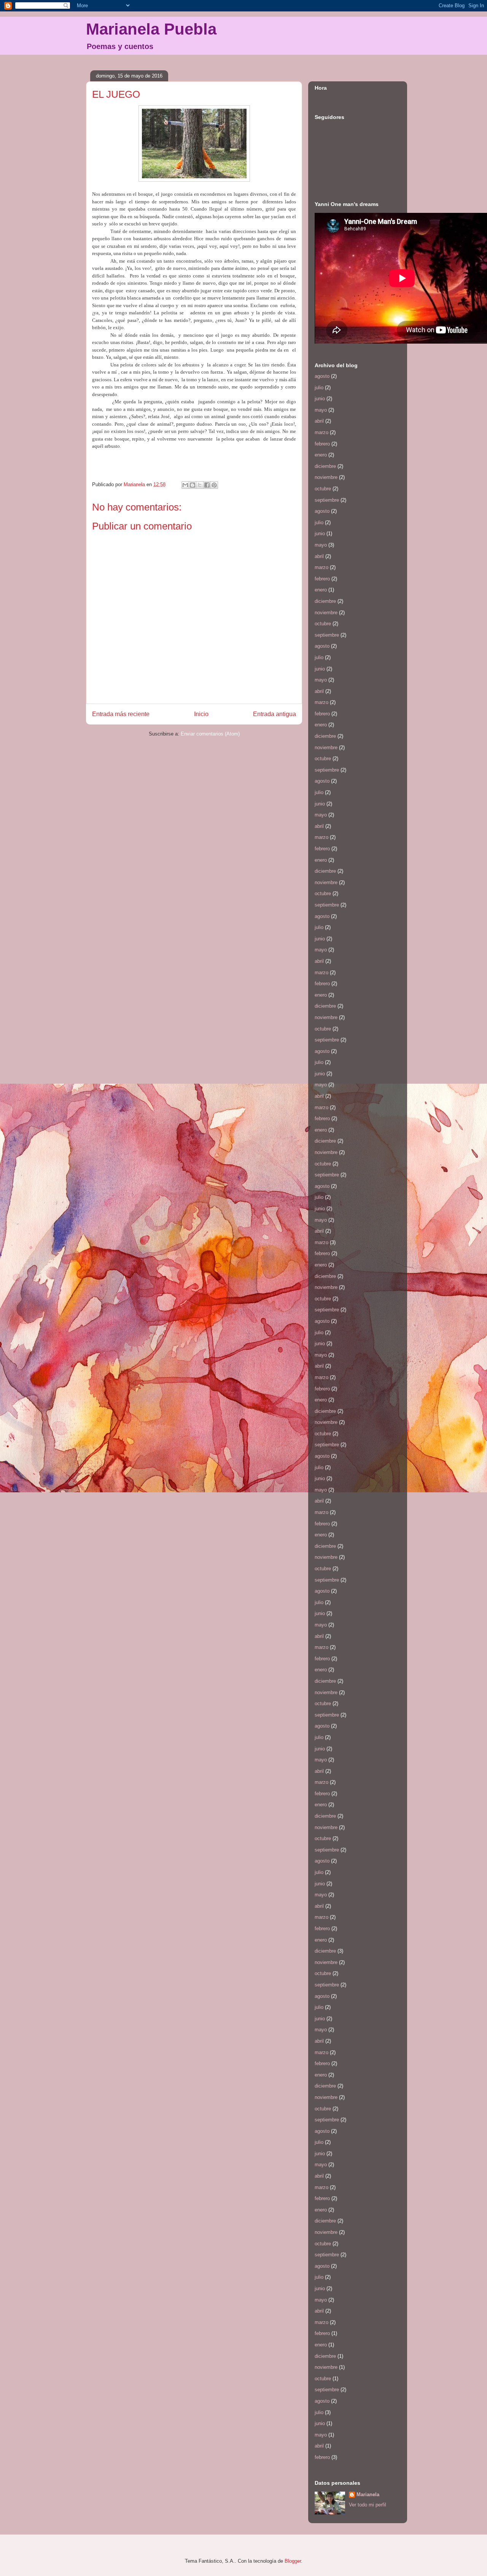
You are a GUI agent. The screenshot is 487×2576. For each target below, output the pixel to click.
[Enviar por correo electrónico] (185, 485)
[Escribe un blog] (193, 485)
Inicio (201, 714)
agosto (322, 376)
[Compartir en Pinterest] (214, 485)
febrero (322, 444)
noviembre (326, 477)
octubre (323, 489)
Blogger (293, 2561)
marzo (321, 432)
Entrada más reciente (121, 714)
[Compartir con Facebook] (207, 485)
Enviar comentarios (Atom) (210, 734)
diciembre (325, 466)
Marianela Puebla (151, 29)
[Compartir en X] (200, 485)
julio (319, 388)
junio (320, 399)
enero (321, 455)
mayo (321, 410)
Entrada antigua (275, 714)
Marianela (368, 2494)
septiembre (327, 500)
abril (319, 421)
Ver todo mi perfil (368, 2505)
